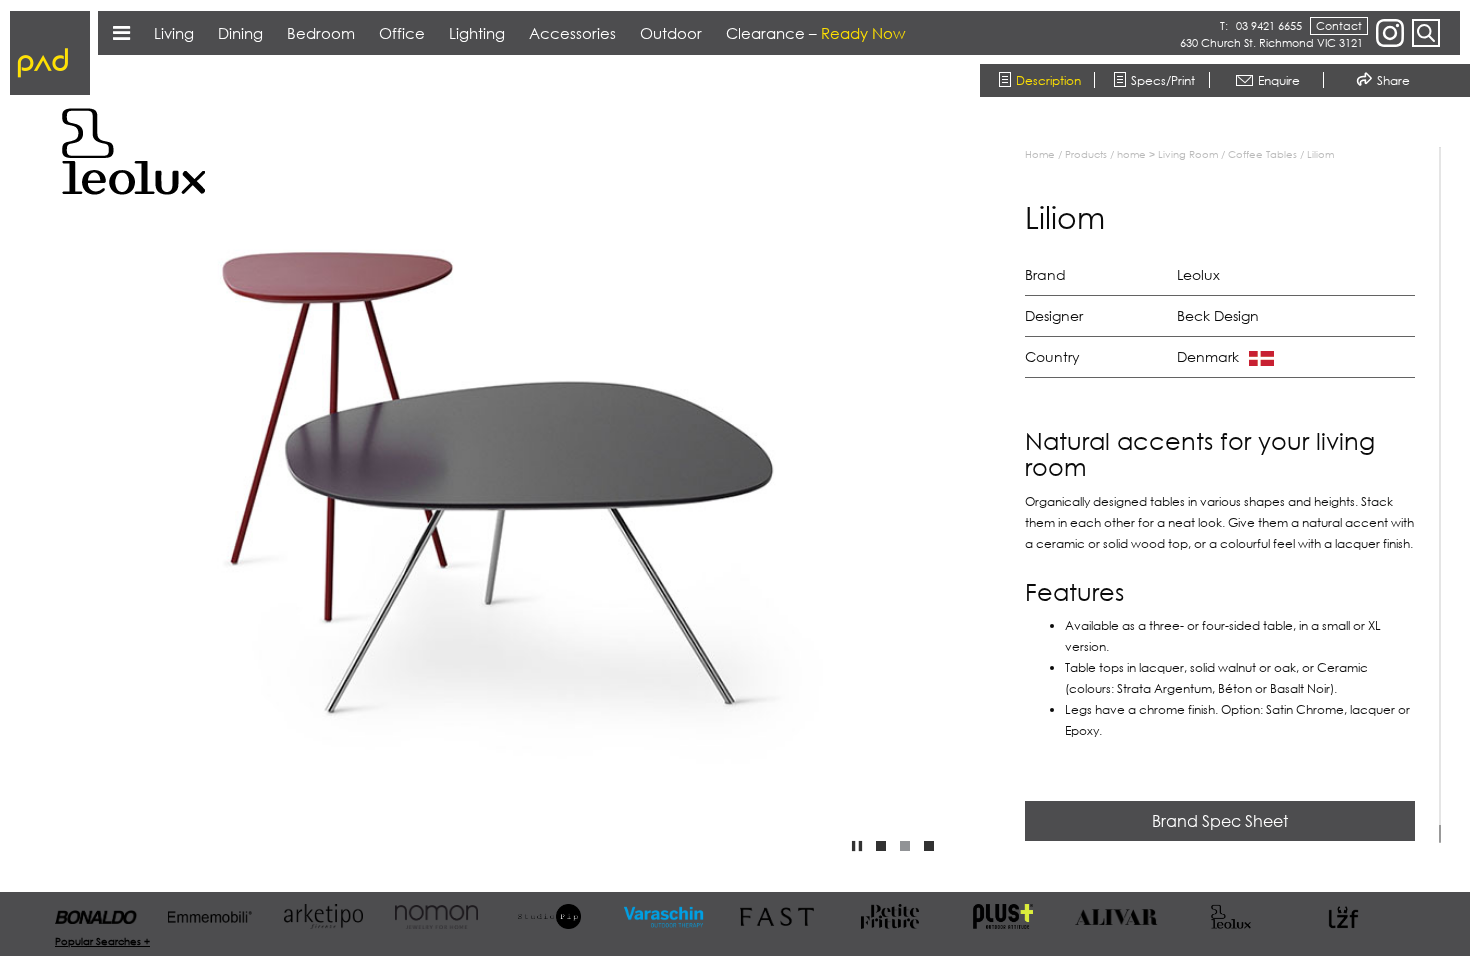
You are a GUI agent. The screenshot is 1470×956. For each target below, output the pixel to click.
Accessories (572, 33)
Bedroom (321, 33)
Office (402, 33)
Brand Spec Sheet (1220, 821)
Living (174, 33)
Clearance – (815, 33)
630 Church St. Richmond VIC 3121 (1271, 42)
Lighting (477, 33)
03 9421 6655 (1269, 25)
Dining (240, 33)
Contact (1339, 25)
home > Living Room (1167, 154)
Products (1086, 154)
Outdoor (671, 33)
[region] (1235, 495)
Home (1040, 154)
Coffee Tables (1262, 154)
